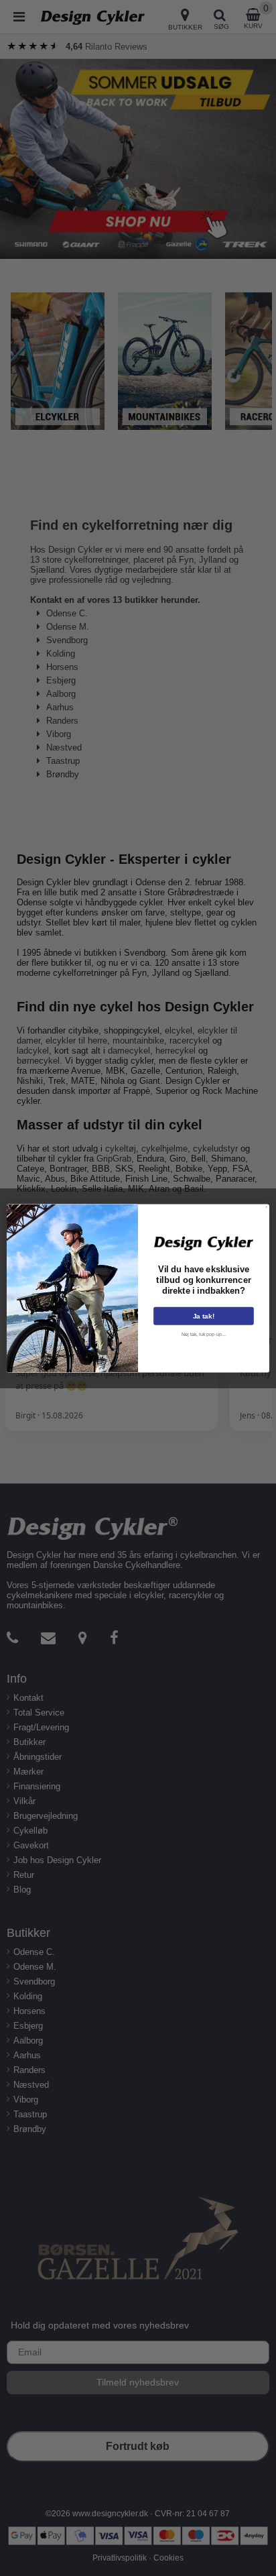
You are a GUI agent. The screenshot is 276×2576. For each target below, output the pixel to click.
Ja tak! (204, 1315)
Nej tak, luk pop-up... (204, 1334)
